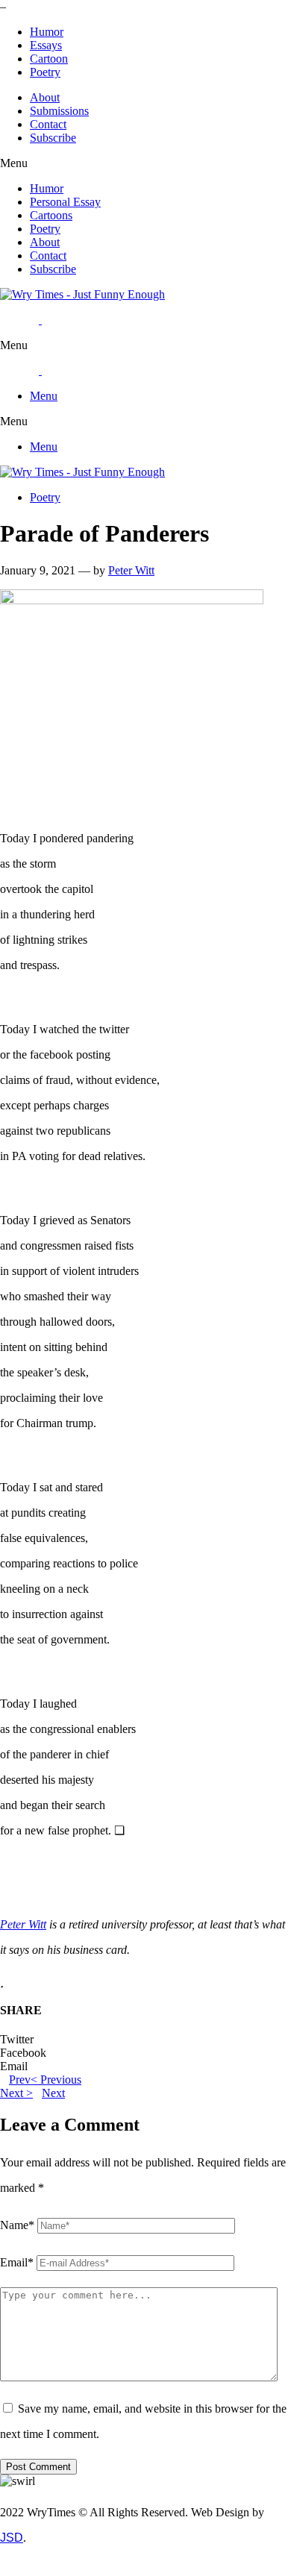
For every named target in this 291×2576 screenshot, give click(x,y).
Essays (46, 45)
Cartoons (51, 215)
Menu (44, 396)
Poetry (45, 72)
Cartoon (49, 59)
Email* (17, 2262)
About (45, 97)
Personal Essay (65, 202)
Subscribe (53, 138)
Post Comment (38, 2467)
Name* (17, 2225)
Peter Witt (131, 570)
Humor (47, 32)
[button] (145, 163)
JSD (12, 2538)
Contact (48, 124)
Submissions (59, 111)
